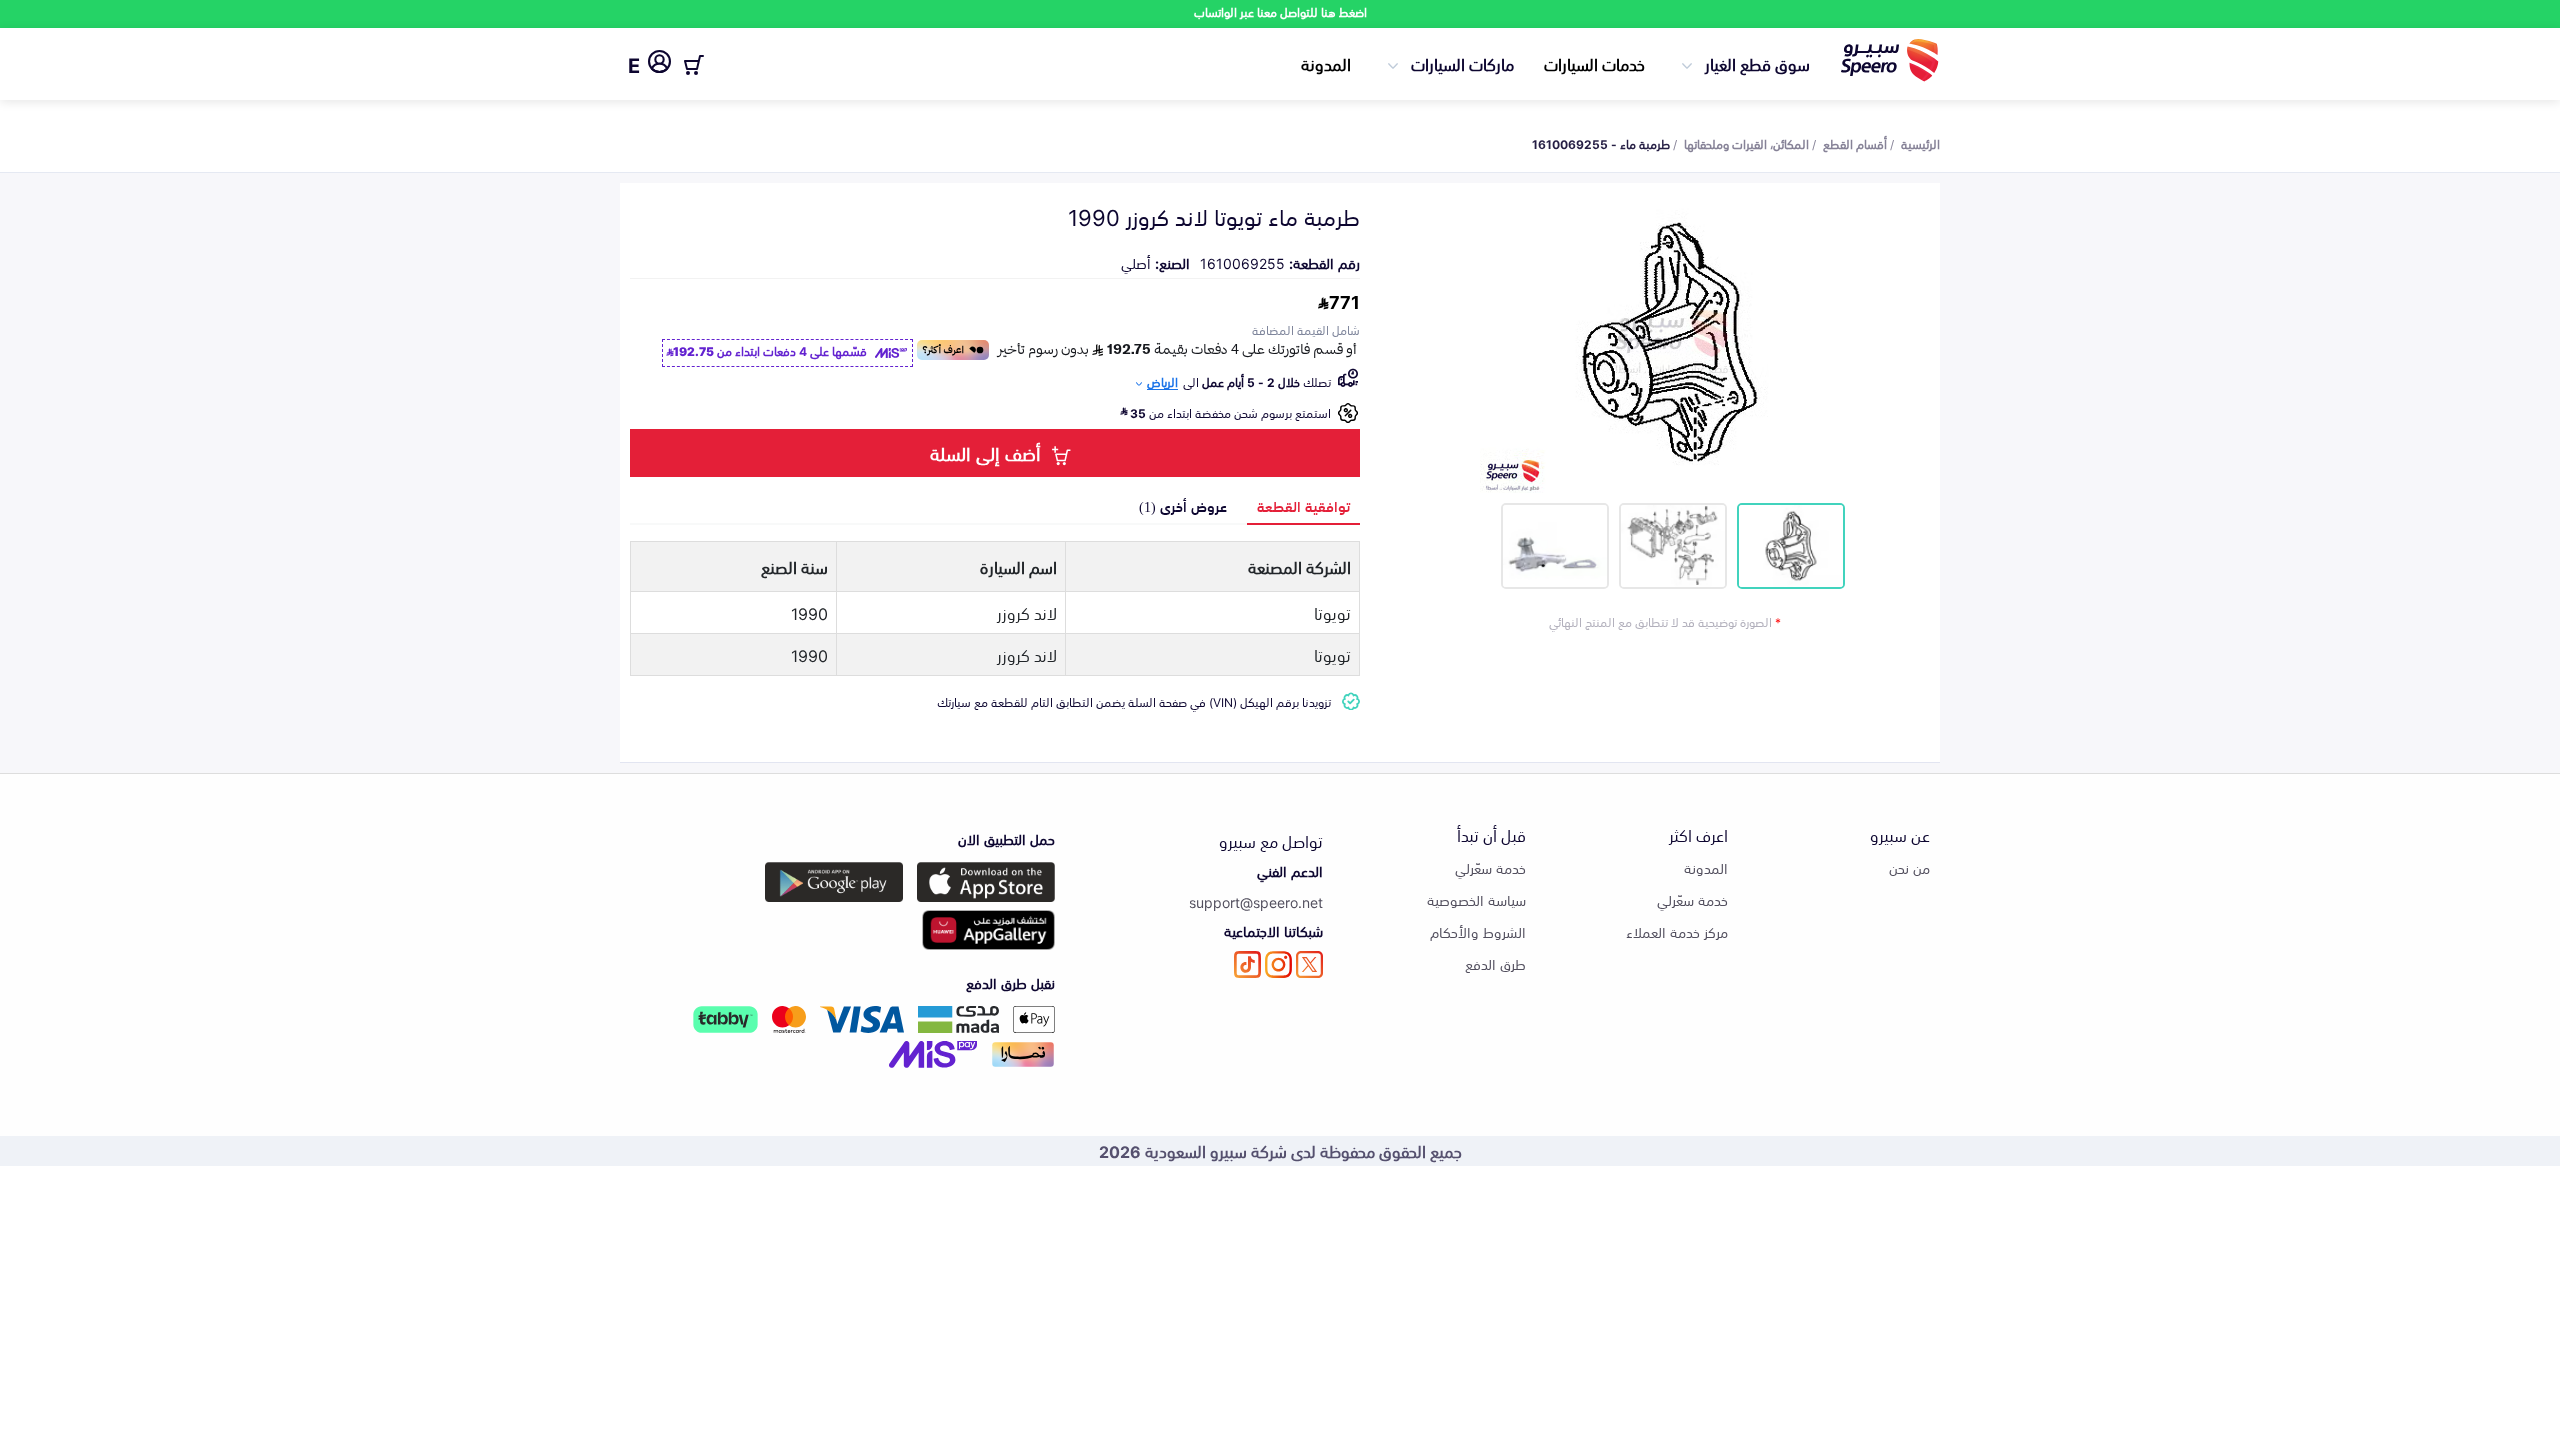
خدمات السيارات (1594, 63)
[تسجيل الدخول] (659, 65)
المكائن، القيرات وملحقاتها (1746, 143)
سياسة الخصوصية (1476, 899)
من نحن (1909, 867)
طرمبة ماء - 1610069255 (1601, 143)
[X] (1309, 964)
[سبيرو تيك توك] (1247, 964)
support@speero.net (1256, 901)
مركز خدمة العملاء (1677, 931)
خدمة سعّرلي (1692, 899)
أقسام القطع (1855, 143)
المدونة (1326, 63)
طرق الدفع (1495, 963)
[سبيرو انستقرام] (1278, 964)
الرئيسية (1920, 143)
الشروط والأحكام (1478, 931)
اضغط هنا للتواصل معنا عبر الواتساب (1280, 11)
